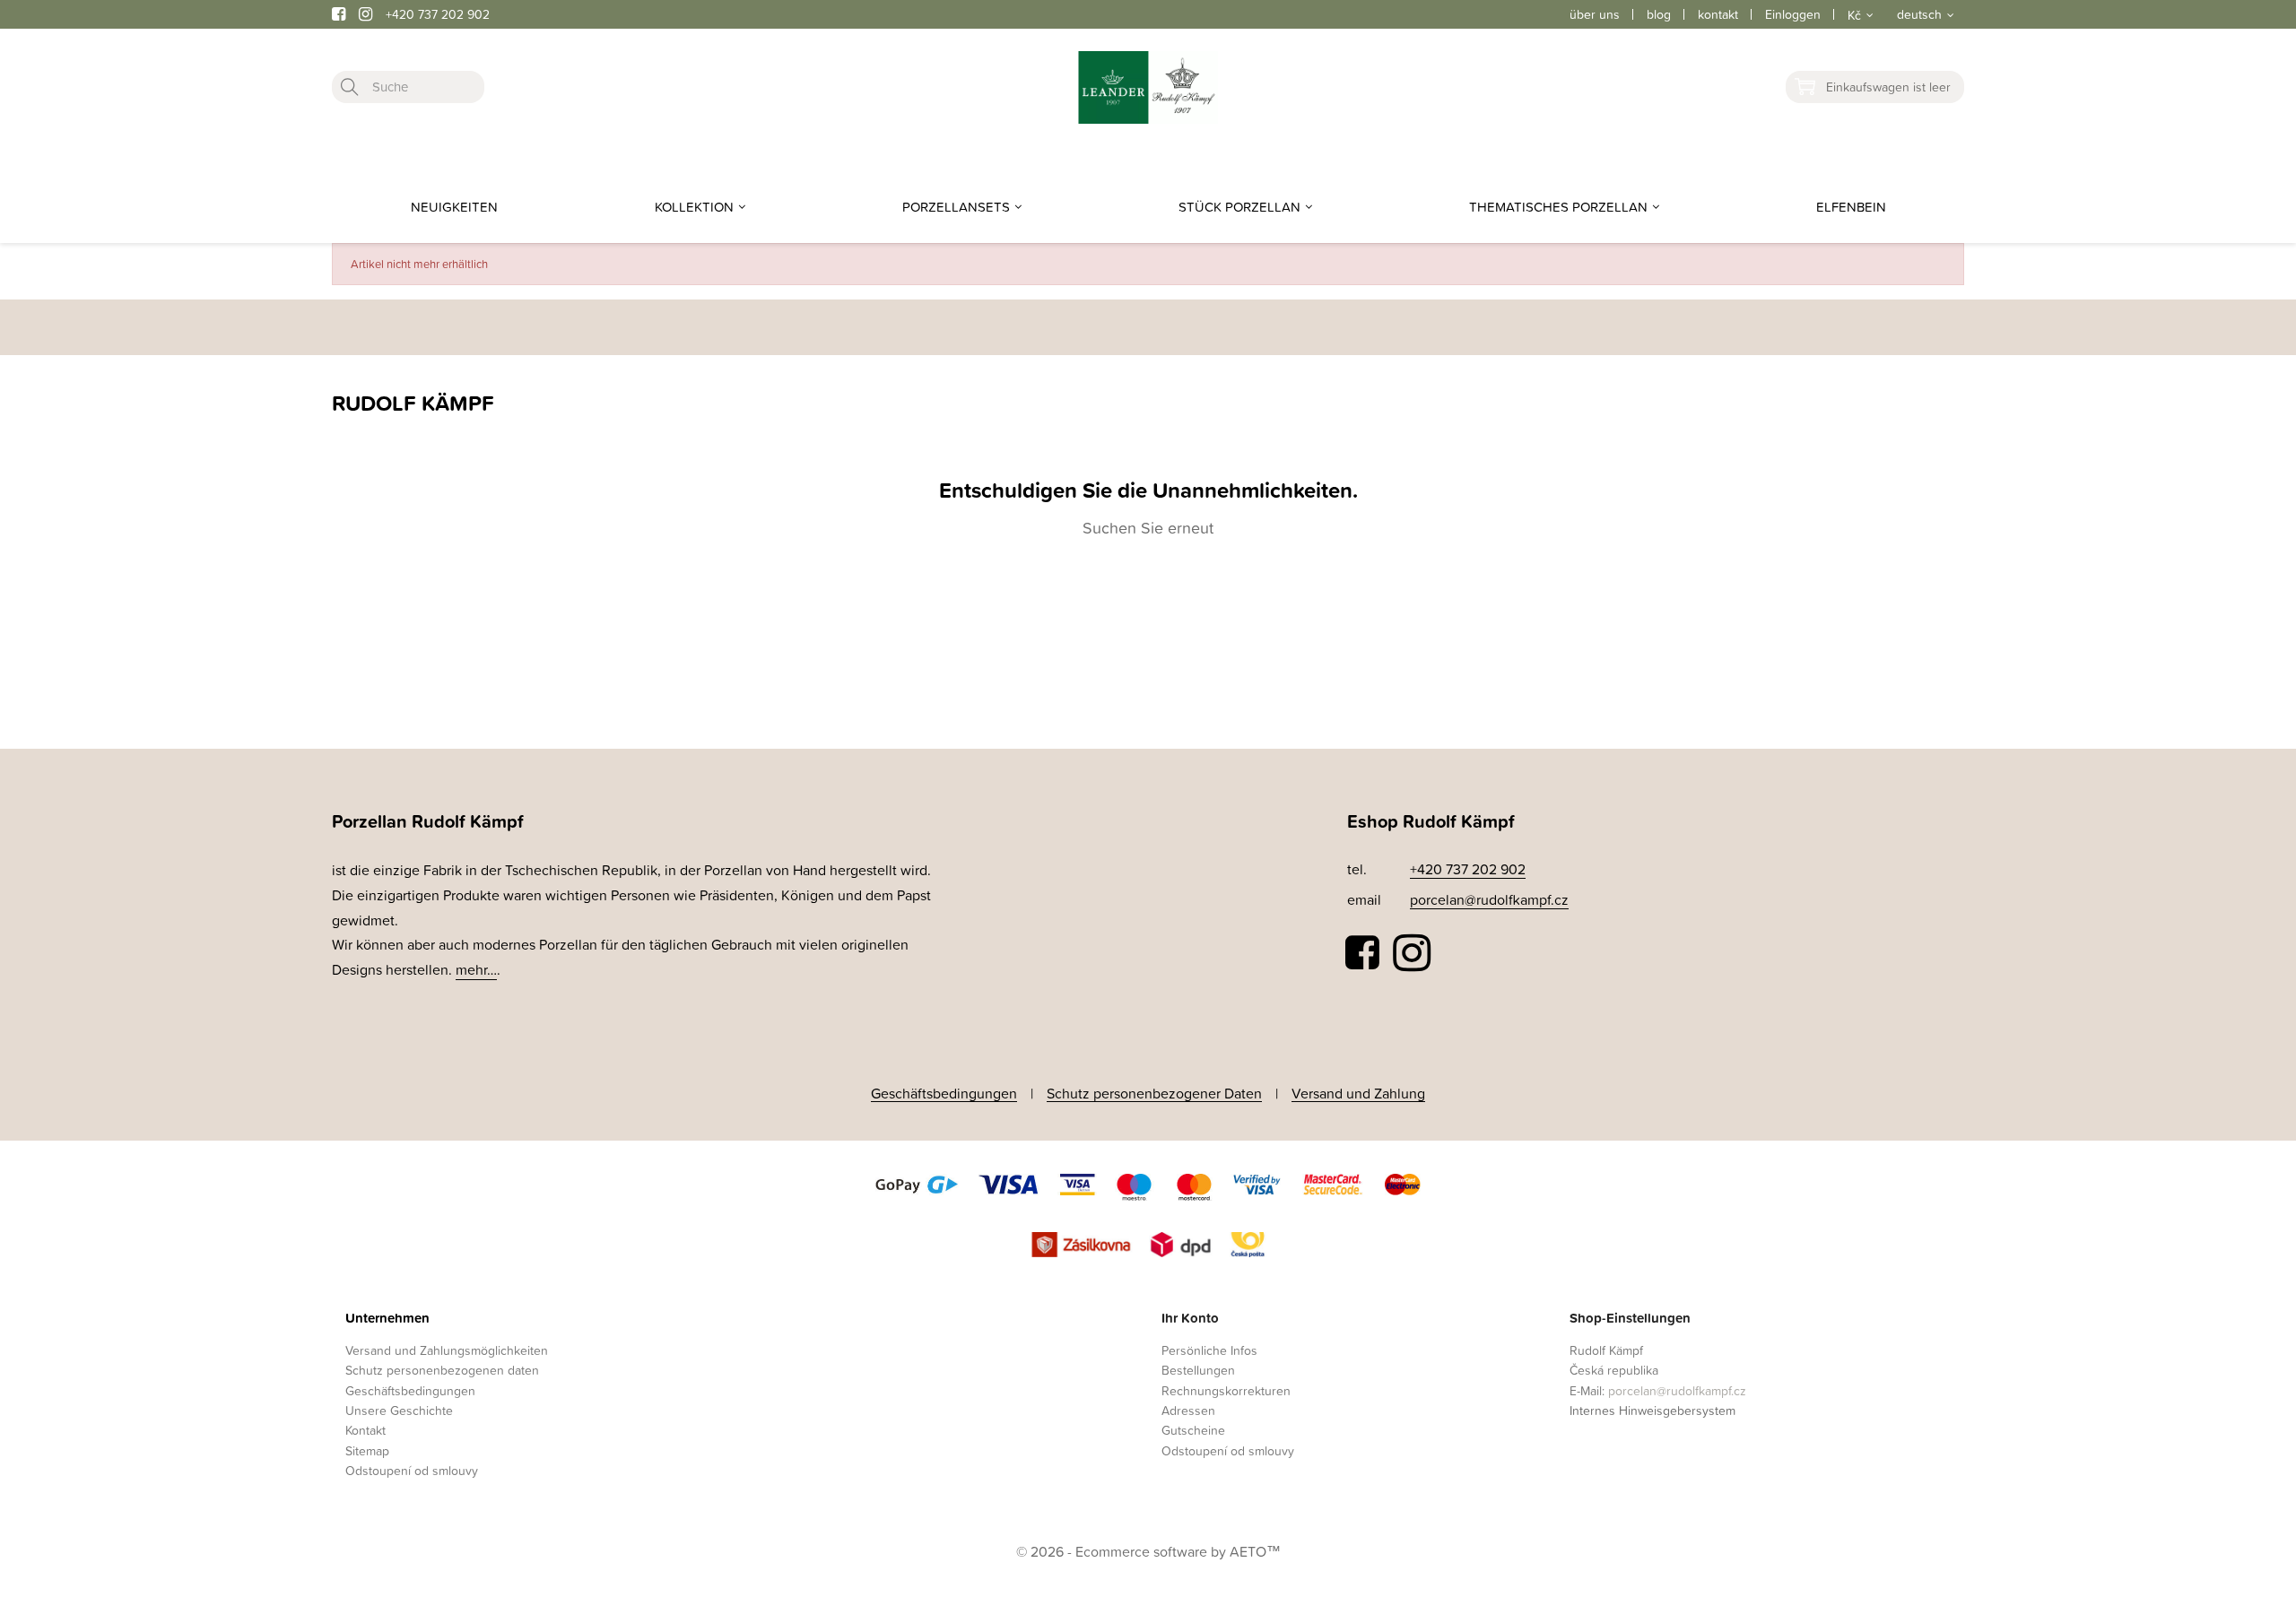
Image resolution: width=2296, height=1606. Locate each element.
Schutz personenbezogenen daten (442, 1370)
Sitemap (367, 1450)
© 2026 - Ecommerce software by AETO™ (1148, 1551)
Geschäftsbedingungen (944, 1093)
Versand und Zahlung (1358, 1093)
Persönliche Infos (1209, 1350)
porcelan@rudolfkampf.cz (1489, 899)
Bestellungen (1198, 1370)
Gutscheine (1193, 1430)
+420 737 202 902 (438, 14)
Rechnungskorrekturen (1226, 1390)
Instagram (1412, 953)
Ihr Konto (1190, 1318)
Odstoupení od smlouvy (412, 1470)
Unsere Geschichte (399, 1410)
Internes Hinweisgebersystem (1652, 1410)
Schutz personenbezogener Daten (1154, 1093)
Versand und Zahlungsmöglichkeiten (447, 1350)
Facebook (1363, 953)
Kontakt (365, 1430)
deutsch (1919, 14)
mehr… (476, 969)
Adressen (1188, 1410)
